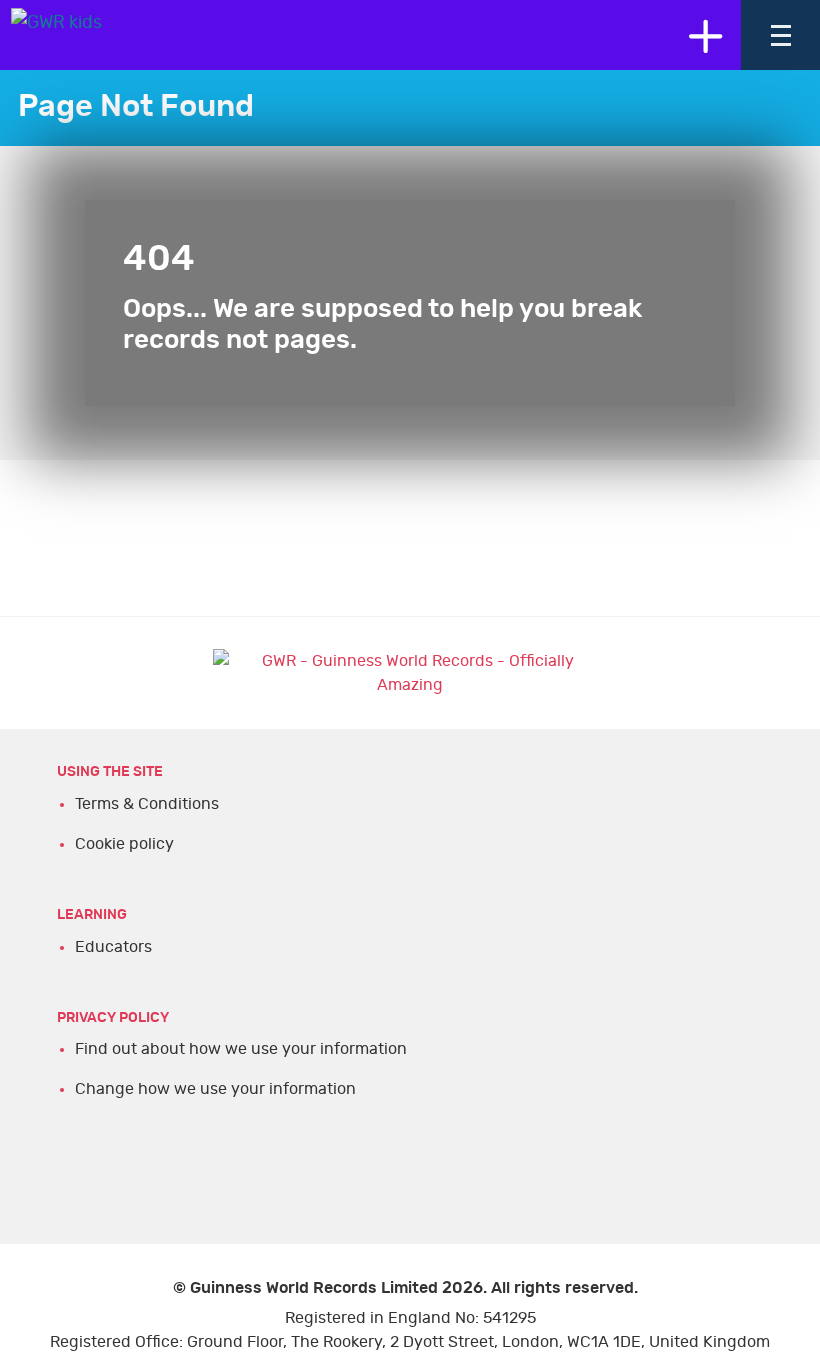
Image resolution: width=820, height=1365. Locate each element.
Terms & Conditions (147, 804)
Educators (113, 947)
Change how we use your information (215, 1089)
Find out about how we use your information (241, 1049)
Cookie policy (124, 844)
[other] (705, 35)
